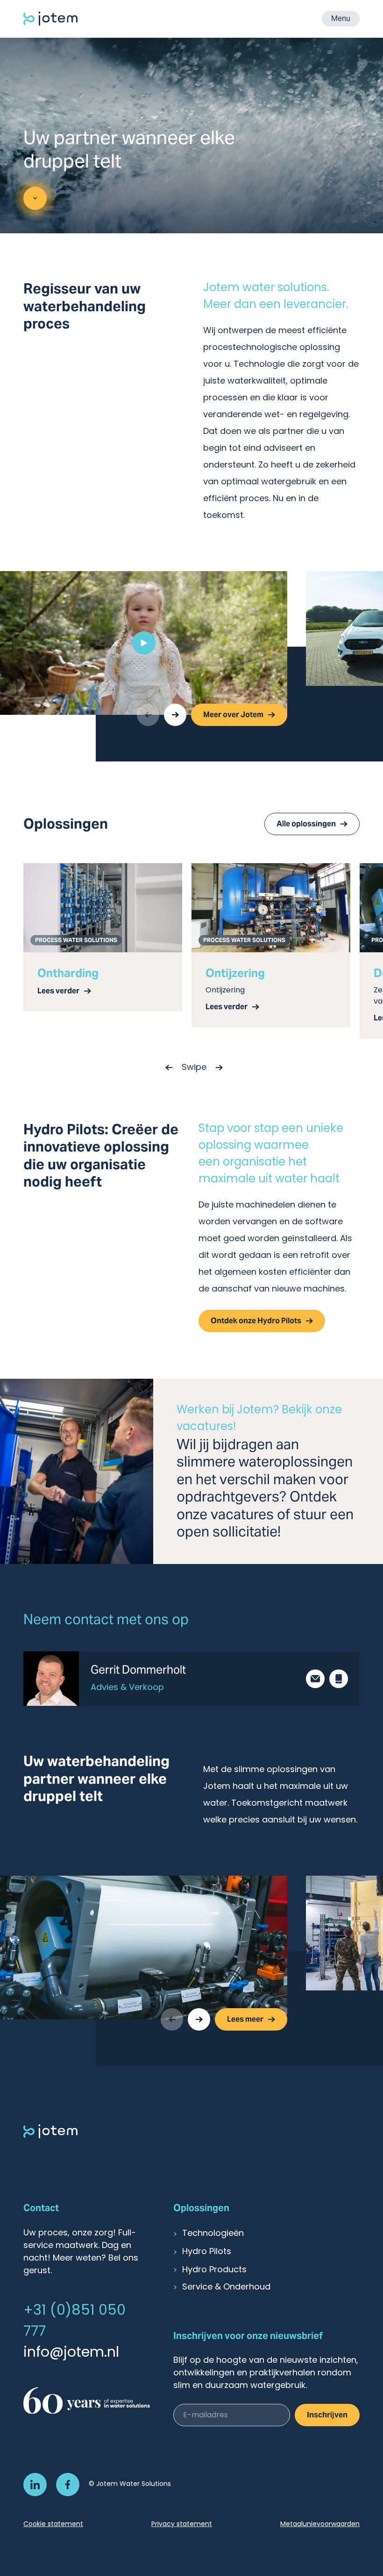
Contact (41, 2208)
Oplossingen (201, 2208)
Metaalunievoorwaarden (320, 2524)
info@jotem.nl (71, 2353)
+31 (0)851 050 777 (74, 2322)
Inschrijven (327, 2415)
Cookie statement (53, 2524)
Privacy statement (182, 2524)
